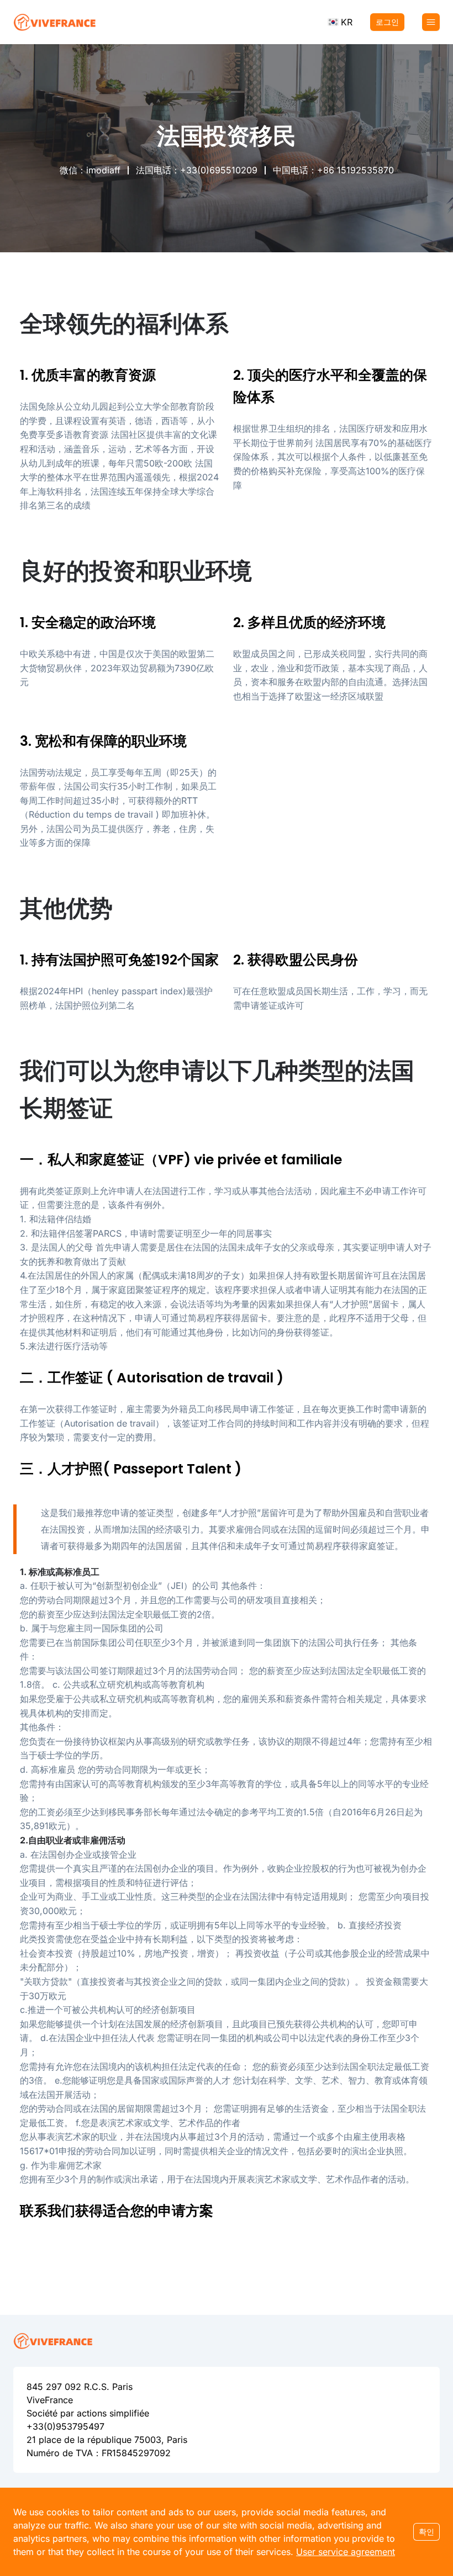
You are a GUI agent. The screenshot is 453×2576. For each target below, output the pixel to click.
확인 (426, 2532)
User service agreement (346, 2552)
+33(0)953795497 (65, 2426)
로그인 (387, 22)
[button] (340, 22)
